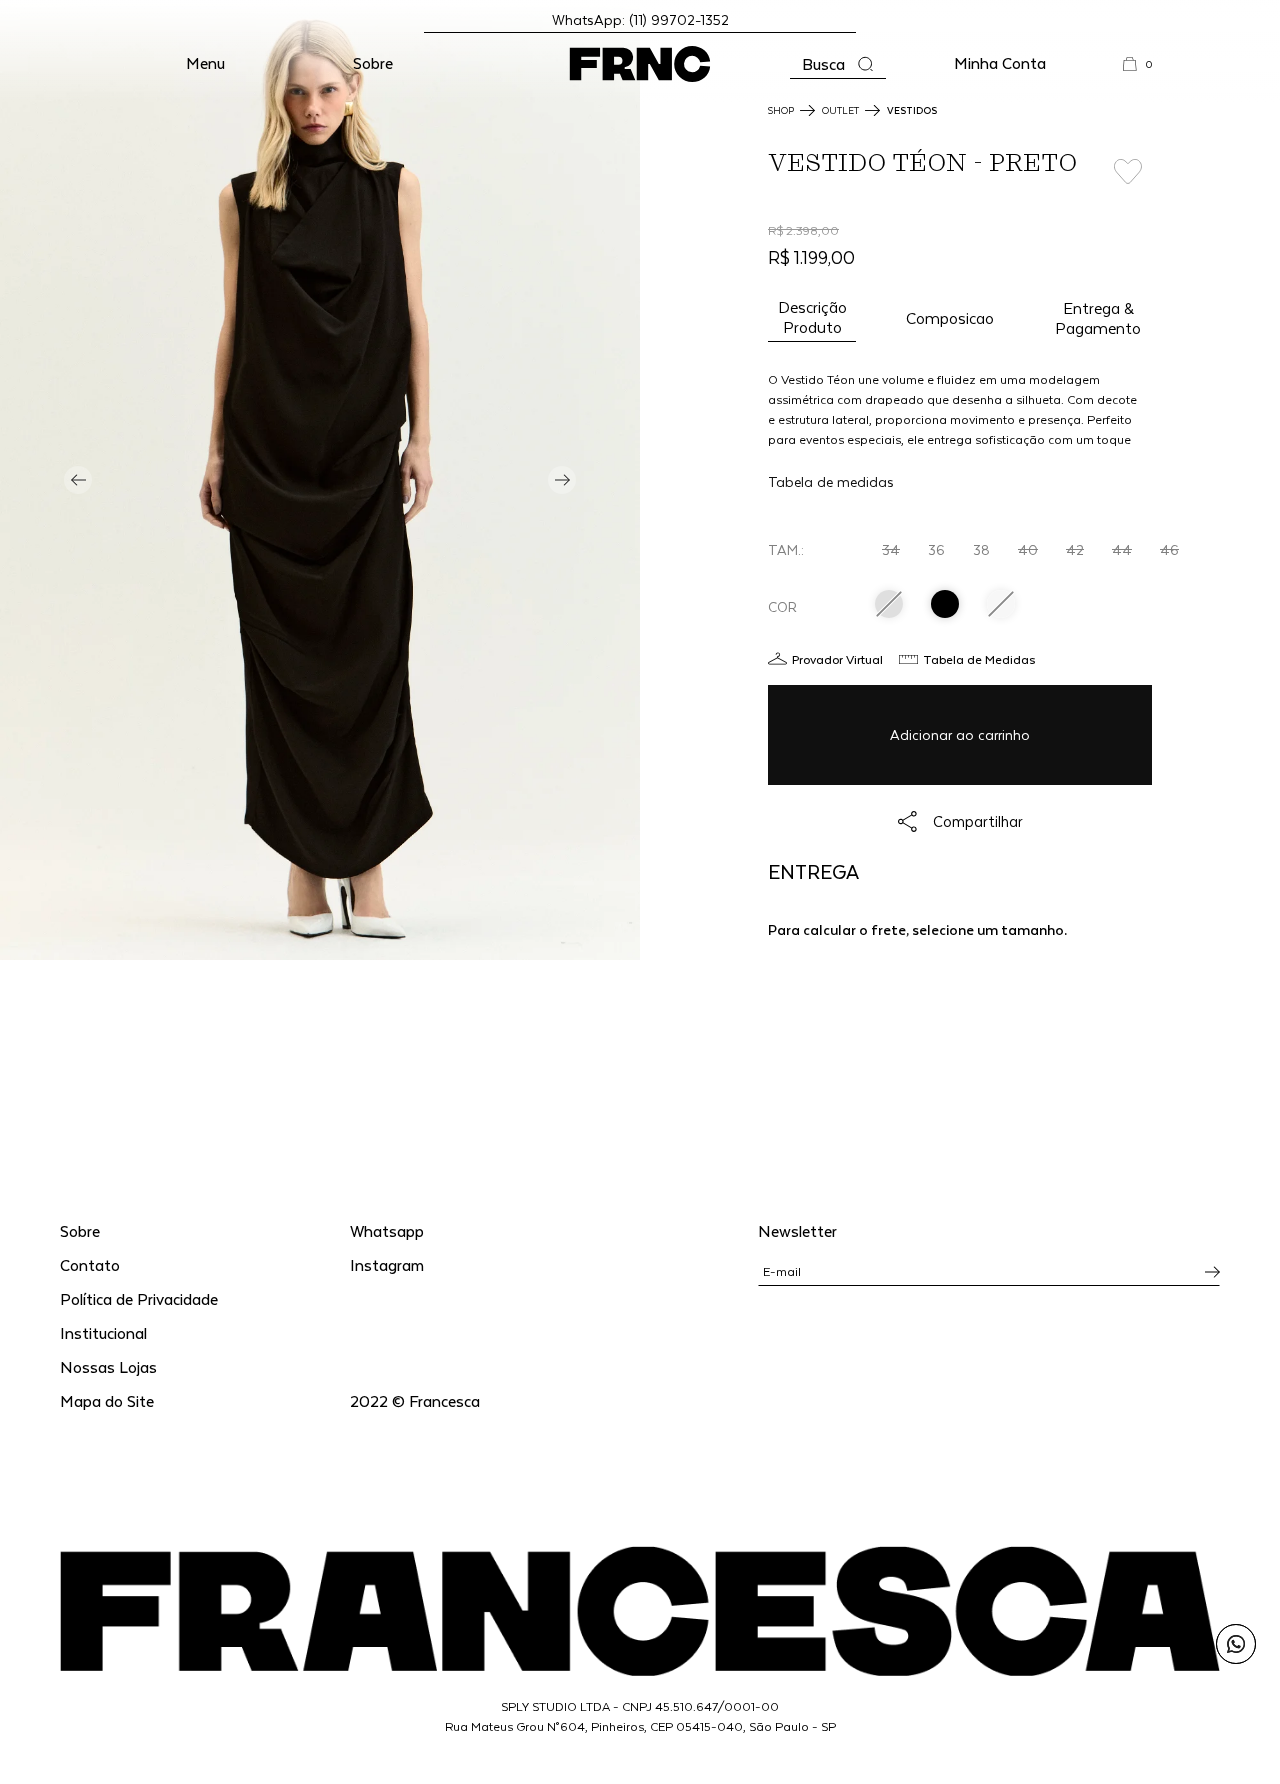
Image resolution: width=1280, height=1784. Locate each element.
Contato (90, 1264)
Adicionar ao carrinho (960, 734)
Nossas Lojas (108, 1366)
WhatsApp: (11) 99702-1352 (640, 19)
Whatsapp (387, 1230)
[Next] (562, 480)
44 (1122, 549)
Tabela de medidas (831, 481)
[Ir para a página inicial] (640, 64)
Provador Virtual (837, 659)
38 (981, 549)
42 (1075, 549)
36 (936, 549)
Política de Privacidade (139, 1298)
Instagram (387, 1264)
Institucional (103, 1332)
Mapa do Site (107, 1400)
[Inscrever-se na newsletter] (1212, 1272)
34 (891, 549)
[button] (205, 64)
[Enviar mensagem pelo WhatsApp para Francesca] (1236, 1644)
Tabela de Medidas (979, 659)
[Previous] (78, 480)
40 (1028, 549)
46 (1169, 549)
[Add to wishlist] (1128, 172)
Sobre (373, 62)
